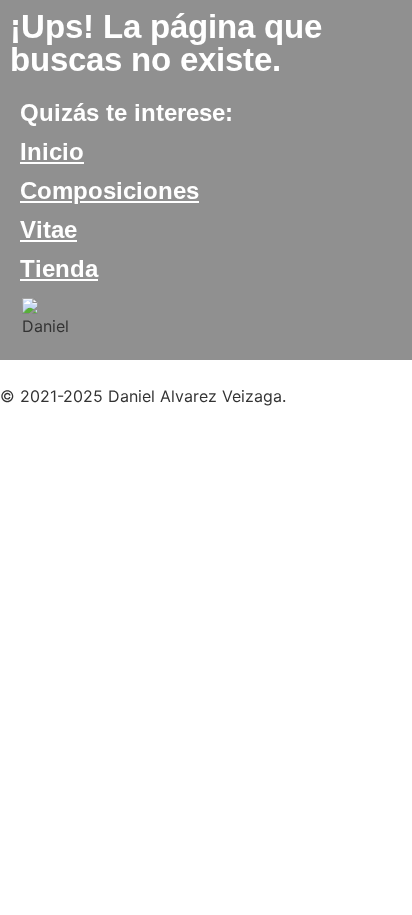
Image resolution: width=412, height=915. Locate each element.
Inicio (52, 151)
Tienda (59, 268)
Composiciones (109, 190)
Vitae (48, 229)
